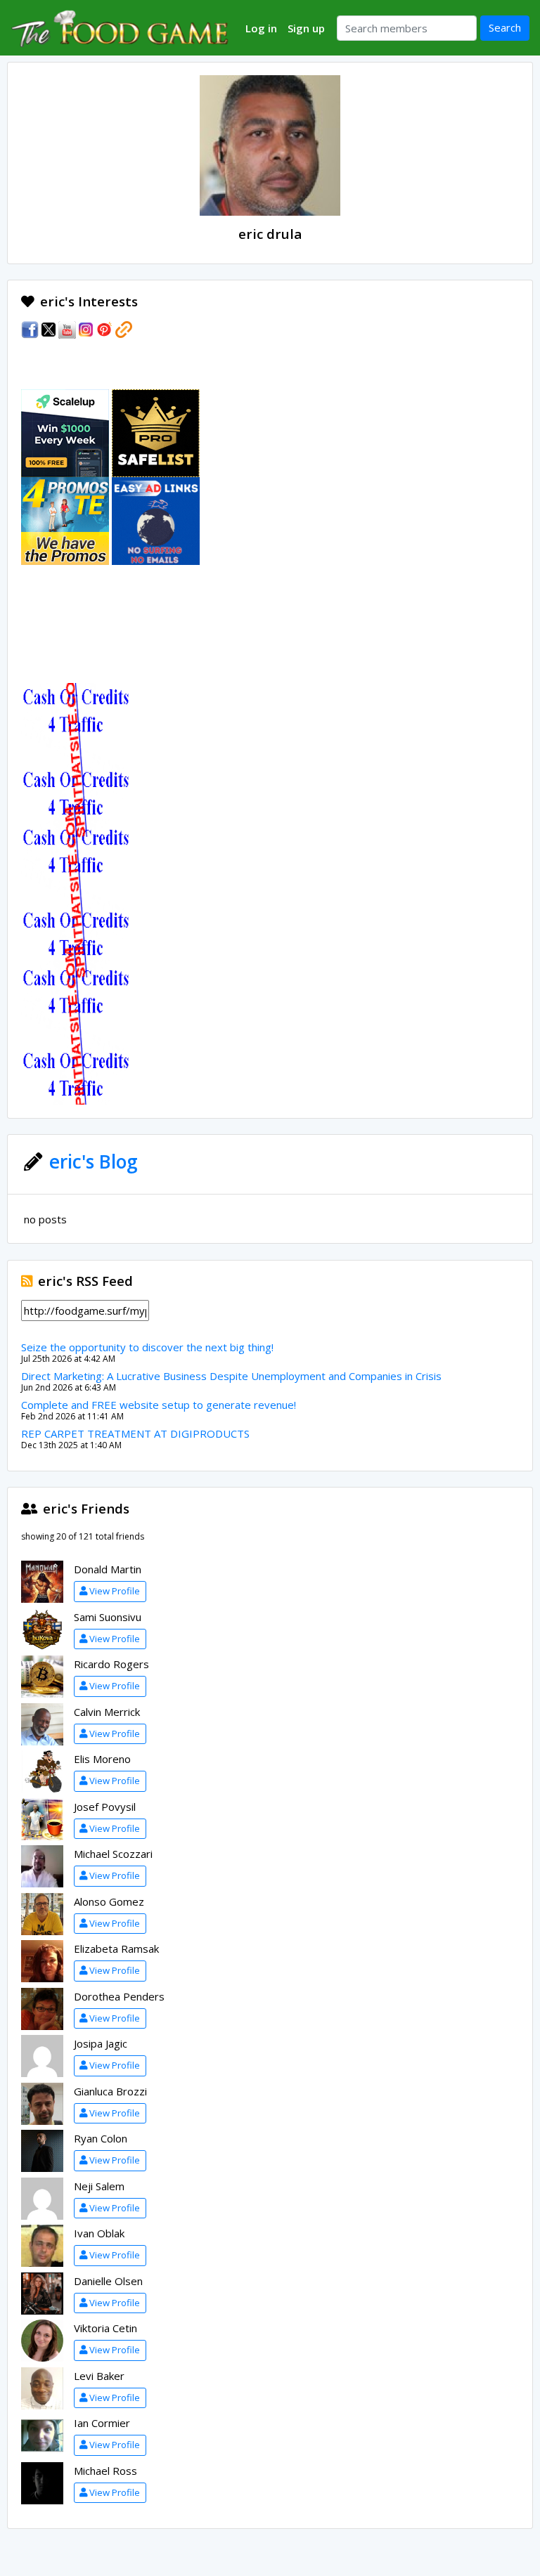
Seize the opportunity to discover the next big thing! (147, 1347)
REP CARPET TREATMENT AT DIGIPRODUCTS (135, 1433)
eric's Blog (94, 1162)
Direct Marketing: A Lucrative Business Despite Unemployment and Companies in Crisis (231, 1376)
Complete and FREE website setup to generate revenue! (159, 1405)
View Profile (115, 1591)
